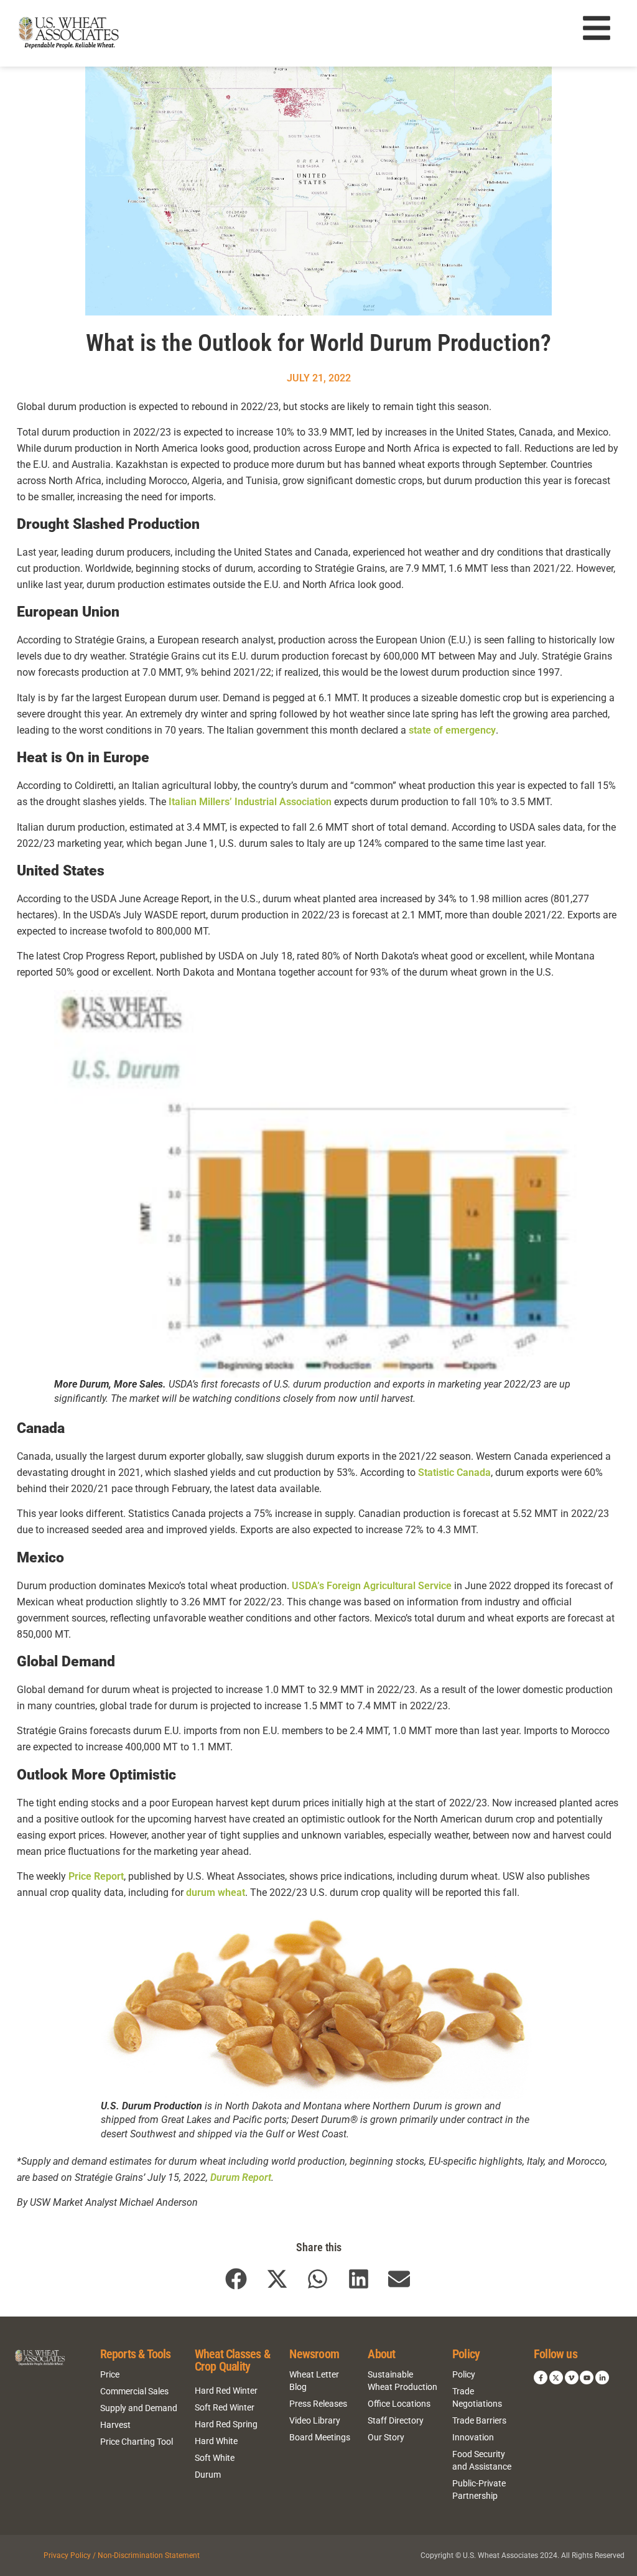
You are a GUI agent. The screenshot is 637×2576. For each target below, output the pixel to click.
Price (110, 2374)
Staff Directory (396, 2420)
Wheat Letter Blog (314, 2381)
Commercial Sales (134, 2391)
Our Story (386, 2437)
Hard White (216, 2441)
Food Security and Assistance (482, 2460)
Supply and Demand (139, 2408)
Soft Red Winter (225, 2407)
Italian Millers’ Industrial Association (250, 802)
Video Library (315, 2420)
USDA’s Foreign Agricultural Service (372, 1586)
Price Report (96, 1876)
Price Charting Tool (137, 2442)
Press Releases (318, 2404)
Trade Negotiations (477, 2397)
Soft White (215, 2458)
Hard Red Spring (226, 2424)
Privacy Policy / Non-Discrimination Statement (122, 2555)
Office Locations (399, 2404)
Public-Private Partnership (479, 2490)
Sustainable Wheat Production (402, 2381)
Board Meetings (320, 2437)
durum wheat (216, 1892)
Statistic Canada (454, 1472)
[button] (237, 2279)
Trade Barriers (479, 2420)
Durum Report (241, 2177)
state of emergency (452, 730)
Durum (208, 2475)
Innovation (473, 2437)
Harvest (115, 2425)
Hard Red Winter (226, 2391)
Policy (464, 2374)
